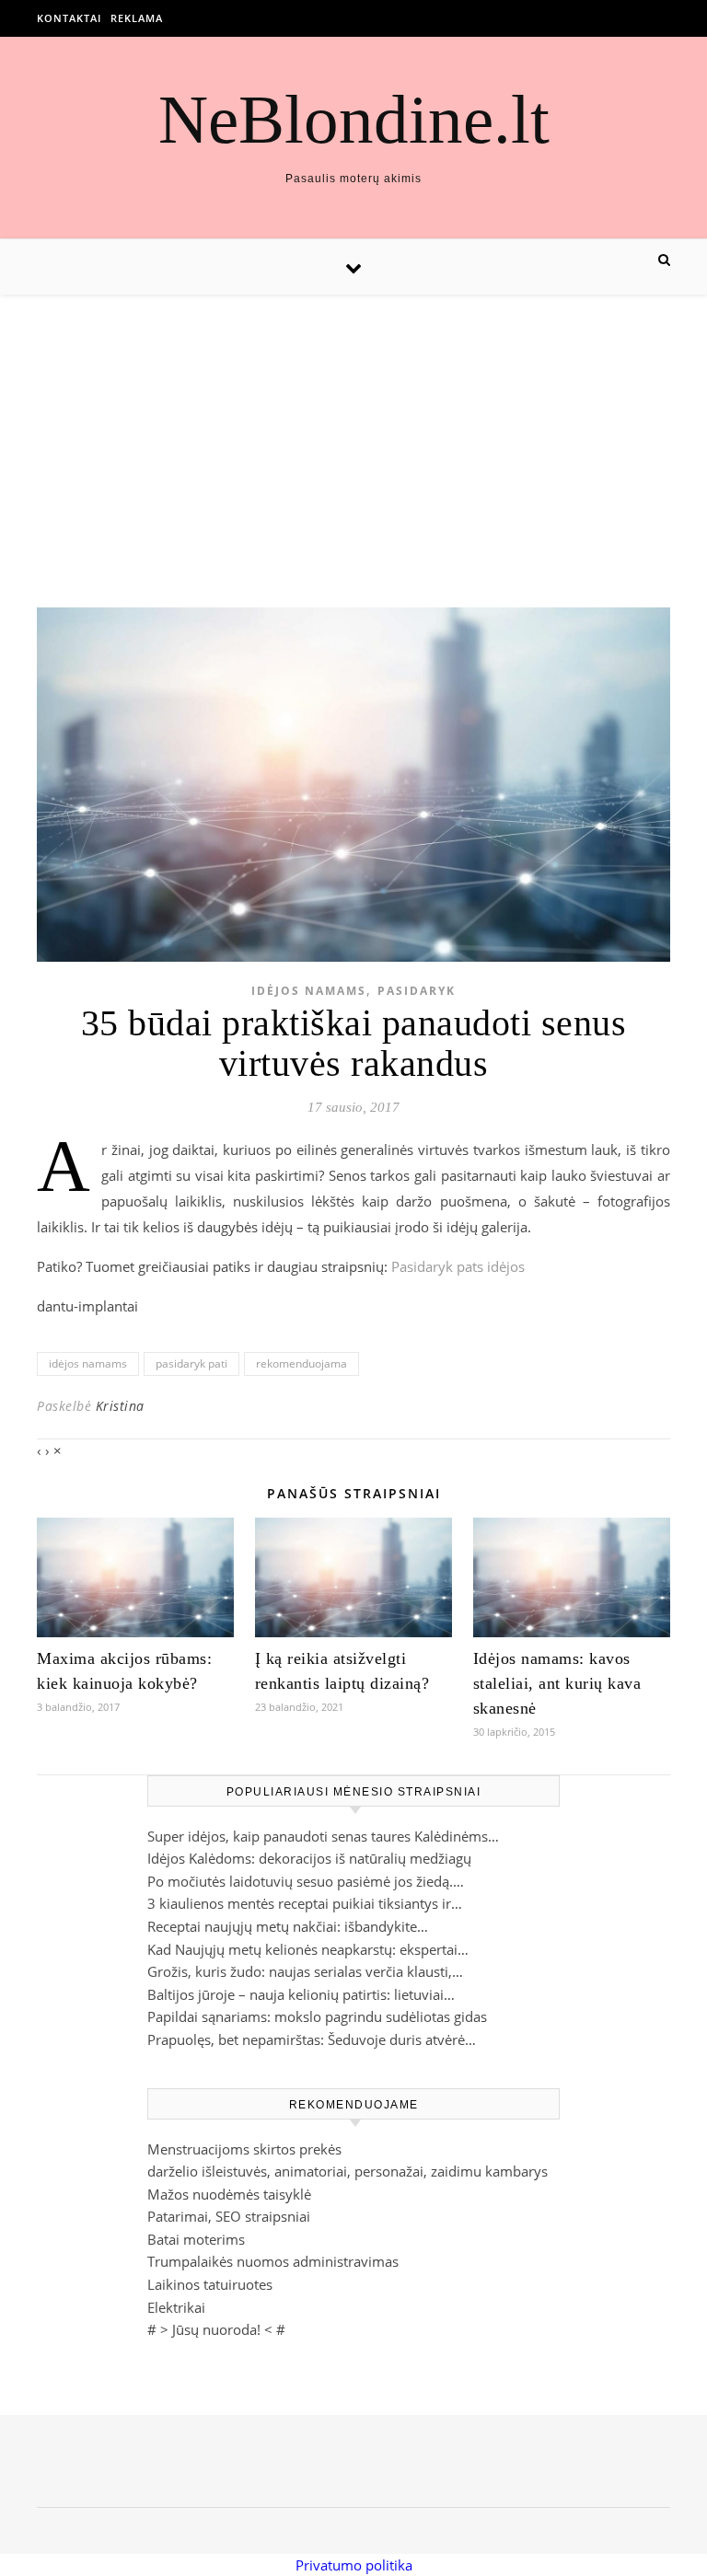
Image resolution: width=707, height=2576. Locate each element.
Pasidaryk (417, 991)
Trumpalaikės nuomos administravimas (273, 2261)
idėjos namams (88, 1363)
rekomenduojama (301, 1363)
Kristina (120, 1406)
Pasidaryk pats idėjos (458, 1266)
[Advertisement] (353, 433)
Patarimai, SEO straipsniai (229, 2216)
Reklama (137, 18)
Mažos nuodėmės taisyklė (229, 2194)
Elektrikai (176, 2307)
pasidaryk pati (191, 1363)
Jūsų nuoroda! (216, 2329)
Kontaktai (69, 18)
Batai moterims (196, 2239)
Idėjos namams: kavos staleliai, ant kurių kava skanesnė (557, 1683)
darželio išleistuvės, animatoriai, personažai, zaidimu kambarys (348, 2171)
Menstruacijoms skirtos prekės (244, 2149)
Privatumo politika (354, 2565)
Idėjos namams (309, 991)
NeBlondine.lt (354, 119)
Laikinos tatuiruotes (210, 2284)
